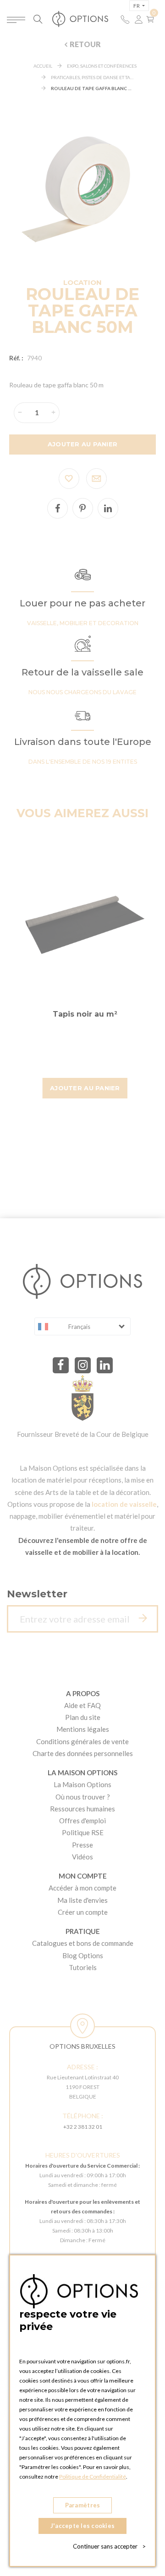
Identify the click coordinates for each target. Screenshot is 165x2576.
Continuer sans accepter (109, 2546)
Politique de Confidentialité (93, 2477)
